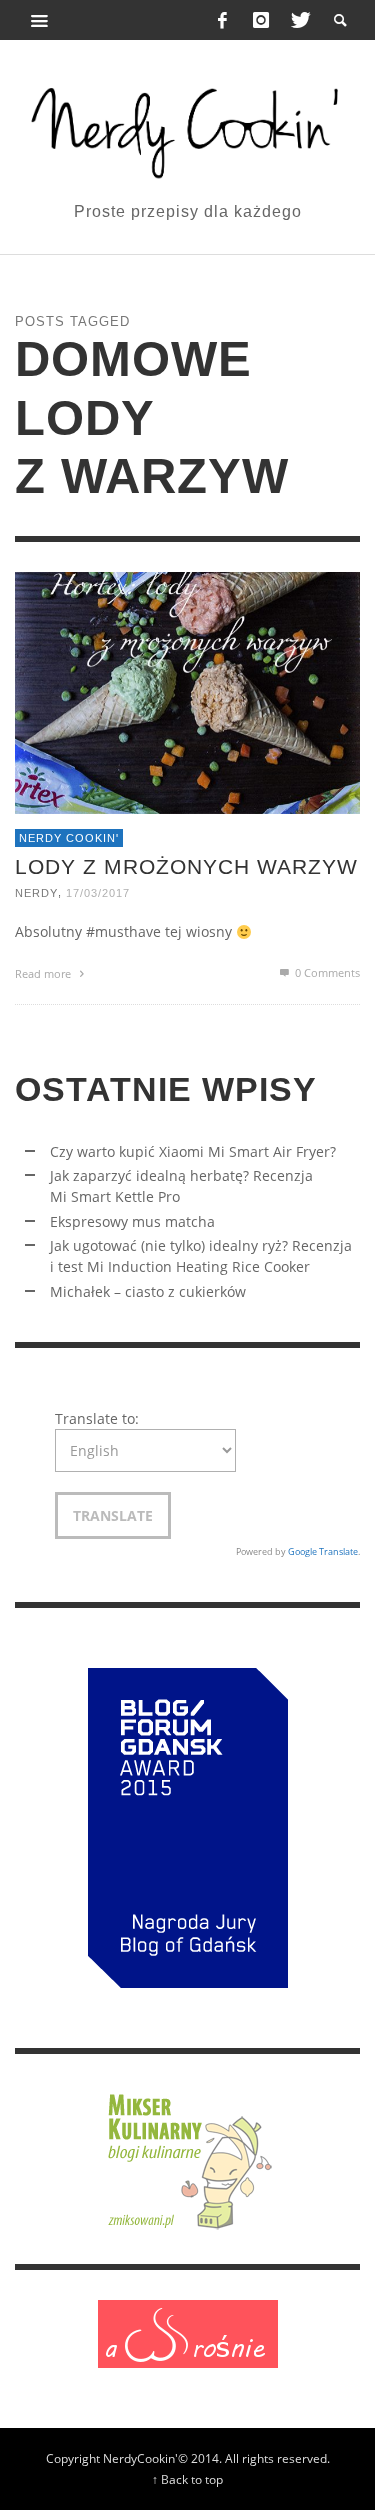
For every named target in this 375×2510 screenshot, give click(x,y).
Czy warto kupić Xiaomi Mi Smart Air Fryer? (193, 1151)
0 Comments (326, 972)
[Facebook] (223, 20)
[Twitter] (299, 20)
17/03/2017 (98, 893)
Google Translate (323, 1551)
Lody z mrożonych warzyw (186, 866)
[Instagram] (261, 20)
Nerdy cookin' (69, 838)
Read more (44, 973)
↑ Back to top (187, 2479)
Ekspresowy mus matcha (132, 1221)
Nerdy (36, 893)
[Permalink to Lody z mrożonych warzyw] (187, 691)
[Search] (40, 20)
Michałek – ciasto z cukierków (148, 1291)
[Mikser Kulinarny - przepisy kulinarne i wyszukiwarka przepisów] (188, 2157)
